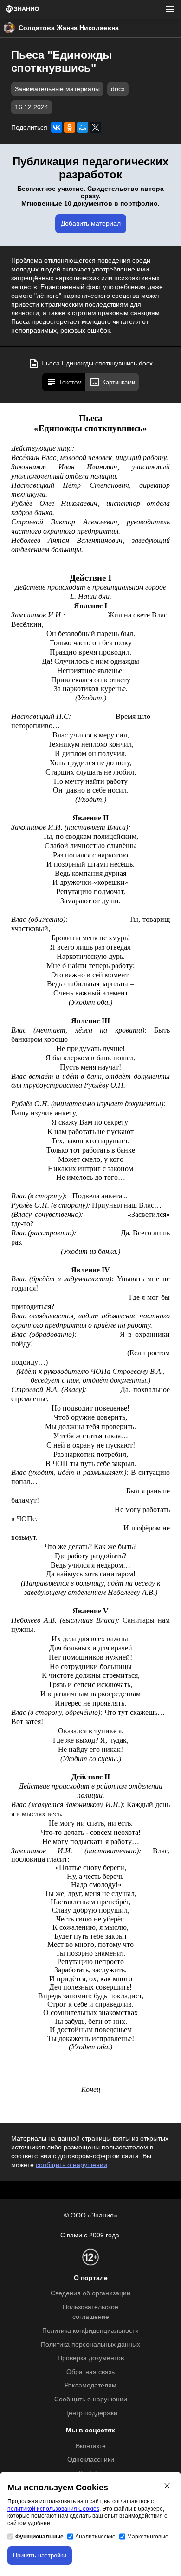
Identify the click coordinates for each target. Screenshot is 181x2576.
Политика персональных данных (90, 2345)
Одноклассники (91, 2459)
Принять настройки (40, 2555)
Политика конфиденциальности (90, 2331)
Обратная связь (90, 2372)
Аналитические (95, 2537)
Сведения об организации (90, 2293)
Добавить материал (91, 224)
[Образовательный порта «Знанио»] (22, 9)
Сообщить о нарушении (91, 2399)
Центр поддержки (91, 2413)
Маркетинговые (148, 2537)
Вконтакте (91, 2446)
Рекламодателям (90, 2385)
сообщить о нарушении (71, 2165)
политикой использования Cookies (53, 2509)
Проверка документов (91, 2358)
